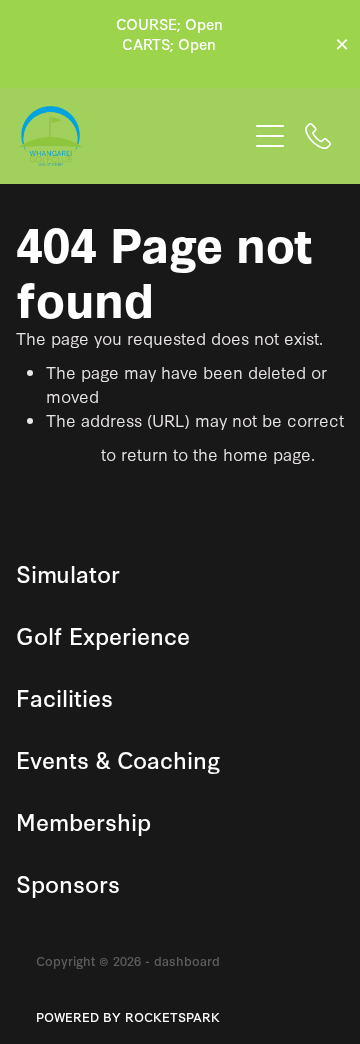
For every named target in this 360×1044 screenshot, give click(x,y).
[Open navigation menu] (270, 136)
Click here (56, 453)
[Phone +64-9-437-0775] (318, 136)
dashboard (187, 960)
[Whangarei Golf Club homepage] (132, 136)
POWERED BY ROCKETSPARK (128, 1016)
